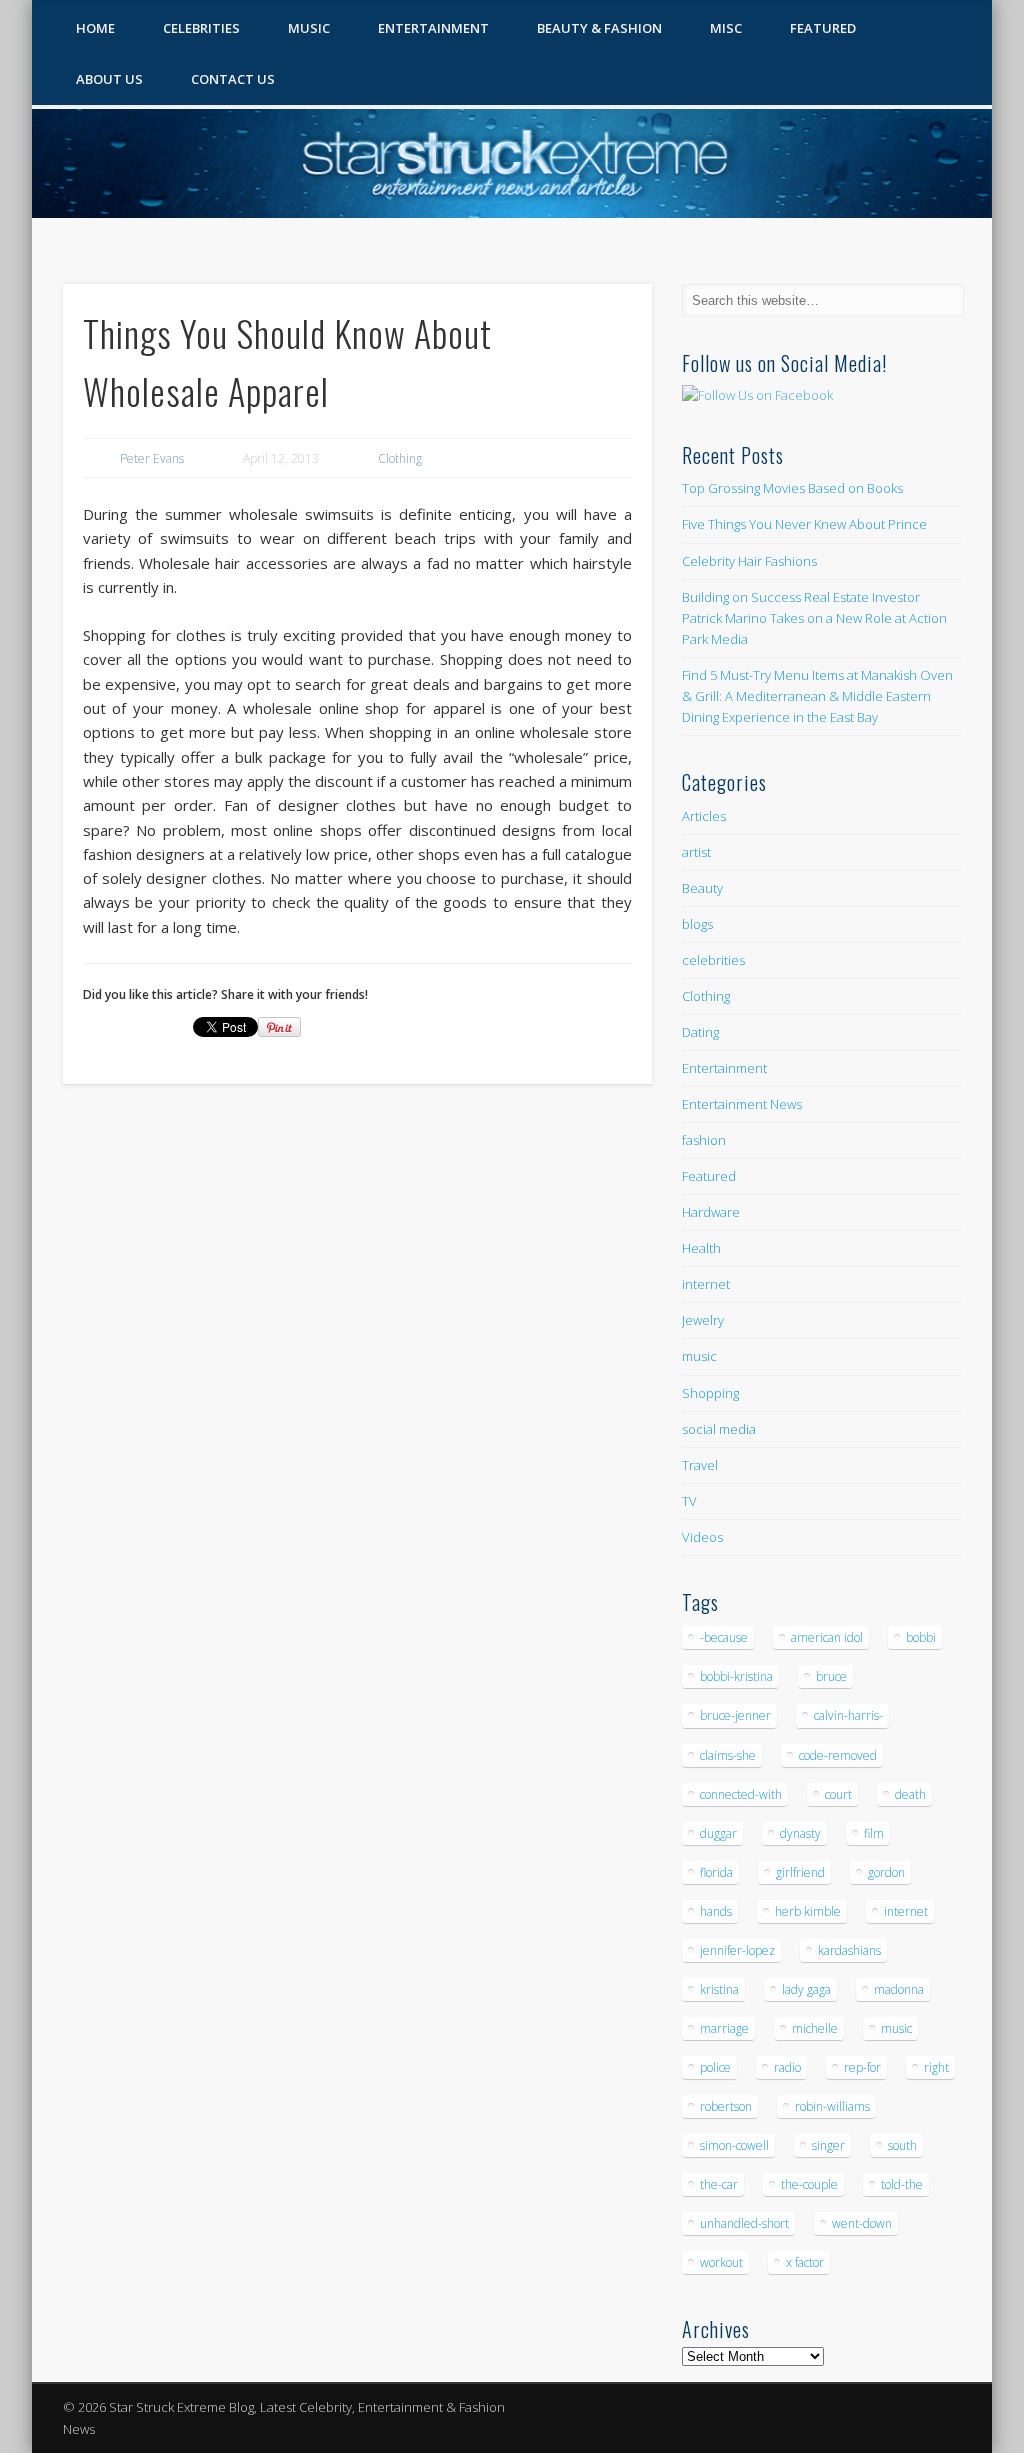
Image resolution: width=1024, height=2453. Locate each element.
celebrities (713, 960)
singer (828, 2145)
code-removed (838, 1755)
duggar (718, 1833)
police (715, 2067)
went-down (862, 2223)
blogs (697, 924)
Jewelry (703, 1320)
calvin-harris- (848, 1715)
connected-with (741, 1794)
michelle (815, 2028)
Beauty (702, 888)
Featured (823, 28)
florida (716, 1872)
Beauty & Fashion (599, 28)
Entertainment (433, 28)
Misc (726, 28)
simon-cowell (734, 2145)
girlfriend (800, 1872)
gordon (886, 1872)
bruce (831, 1676)
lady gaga (806, 1989)
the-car (719, 2184)
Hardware (711, 1212)
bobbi (921, 1637)
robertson (726, 2106)
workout (721, 2262)
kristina (719, 1989)
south (902, 2145)
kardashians (849, 1950)
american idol (827, 1637)
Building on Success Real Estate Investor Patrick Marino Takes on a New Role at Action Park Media (814, 618)
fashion (704, 1140)
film (874, 1833)
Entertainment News (742, 1104)
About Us (109, 79)
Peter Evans (152, 458)
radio (787, 2067)
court (838, 1794)
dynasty (800, 1833)
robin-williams (832, 2106)
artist (696, 852)
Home (95, 28)
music (699, 1356)
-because (724, 1637)
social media (719, 1429)
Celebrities (201, 28)
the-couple (809, 2184)
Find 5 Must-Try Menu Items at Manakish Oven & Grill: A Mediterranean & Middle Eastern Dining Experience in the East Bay (817, 696)
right (936, 2067)
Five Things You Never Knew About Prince (804, 524)
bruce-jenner (735, 1715)
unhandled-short (744, 2223)
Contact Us (233, 79)
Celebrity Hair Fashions (749, 561)
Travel (700, 1465)
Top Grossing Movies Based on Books (792, 488)
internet (706, 1284)
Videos (702, 1537)
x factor (805, 2262)
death (910, 1794)
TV (689, 1501)
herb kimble (808, 1911)
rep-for (862, 2067)
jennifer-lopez (737, 1950)
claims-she (728, 1755)
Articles (704, 816)
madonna (899, 1989)
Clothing (400, 458)
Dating (700, 1032)
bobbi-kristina (736, 1676)
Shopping (710, 1393)
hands (716, 1911)
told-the (902, 2184)
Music (309, 28)
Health (701, 1248)
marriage (724, 2028)
